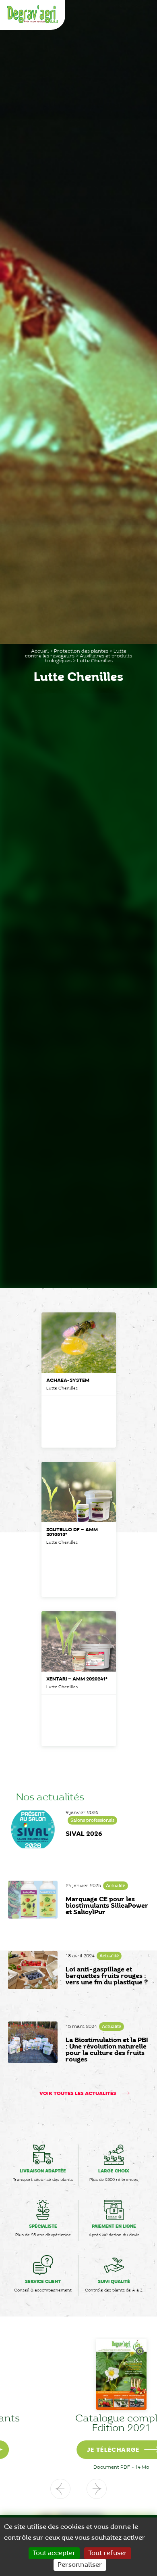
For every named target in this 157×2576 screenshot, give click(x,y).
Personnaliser (80, 2565)
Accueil (40, 651)
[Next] (97, 2489)
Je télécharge (70, 2450)
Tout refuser (108, 2553)
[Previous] (60, 2489)
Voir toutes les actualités (78, 2094)
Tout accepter (54, 2553)
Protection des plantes (81, 651)
